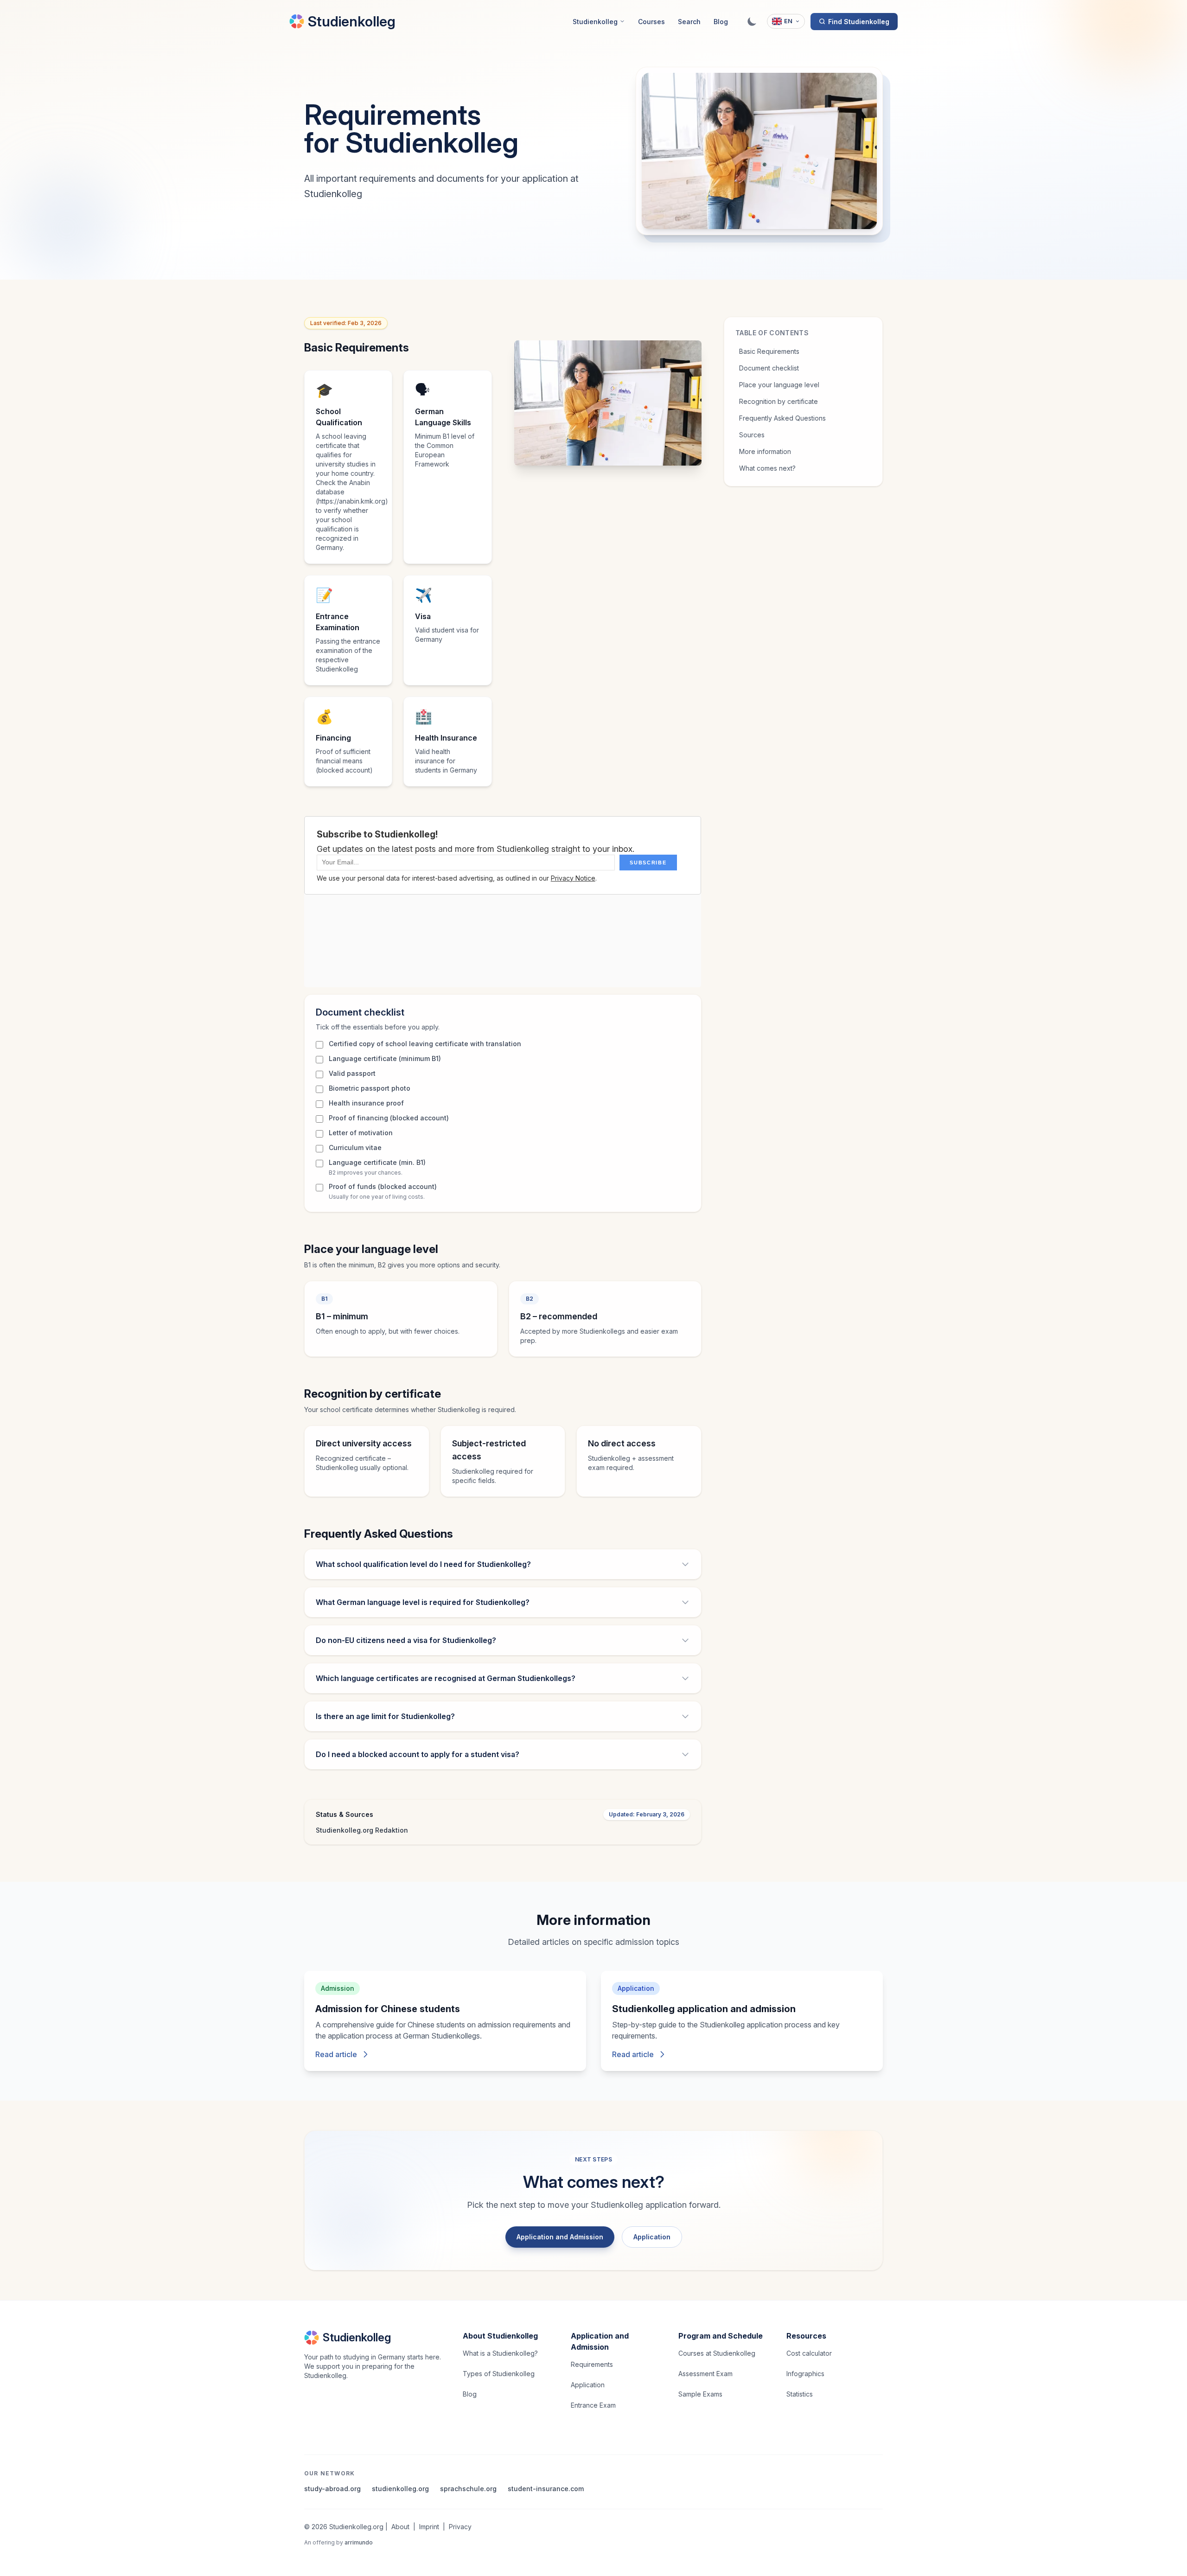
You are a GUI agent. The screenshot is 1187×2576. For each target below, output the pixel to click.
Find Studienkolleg (859, 22)
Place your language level (779, 385)
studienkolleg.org (400, 2489)
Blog (721, 22)
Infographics (805, 2374)
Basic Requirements (769, 351)
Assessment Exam (705, 2374)
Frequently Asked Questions (782, 418)
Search (689, 22)
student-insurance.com (546, 2489)
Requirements (592, 2364)
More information (765, 451)
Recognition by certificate (779, 401)
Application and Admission (560, 2237)
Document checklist (769, 368)
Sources (752, 435)
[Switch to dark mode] (752, 21)
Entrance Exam (593, 2405)
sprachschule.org (468, 2489)
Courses (651, 22)
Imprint (429, 2527)
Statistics (800, 2394)
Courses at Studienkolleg (717, 2353)
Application (652, 2237)
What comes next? (767, 468)
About (400, 2527)
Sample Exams (700, 2394)
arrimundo (359, 2542)
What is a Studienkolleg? (500, 2353)
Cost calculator (809, 2353)
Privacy (460, 2527)
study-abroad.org (332, 2489)
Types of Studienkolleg (499, 2374)
